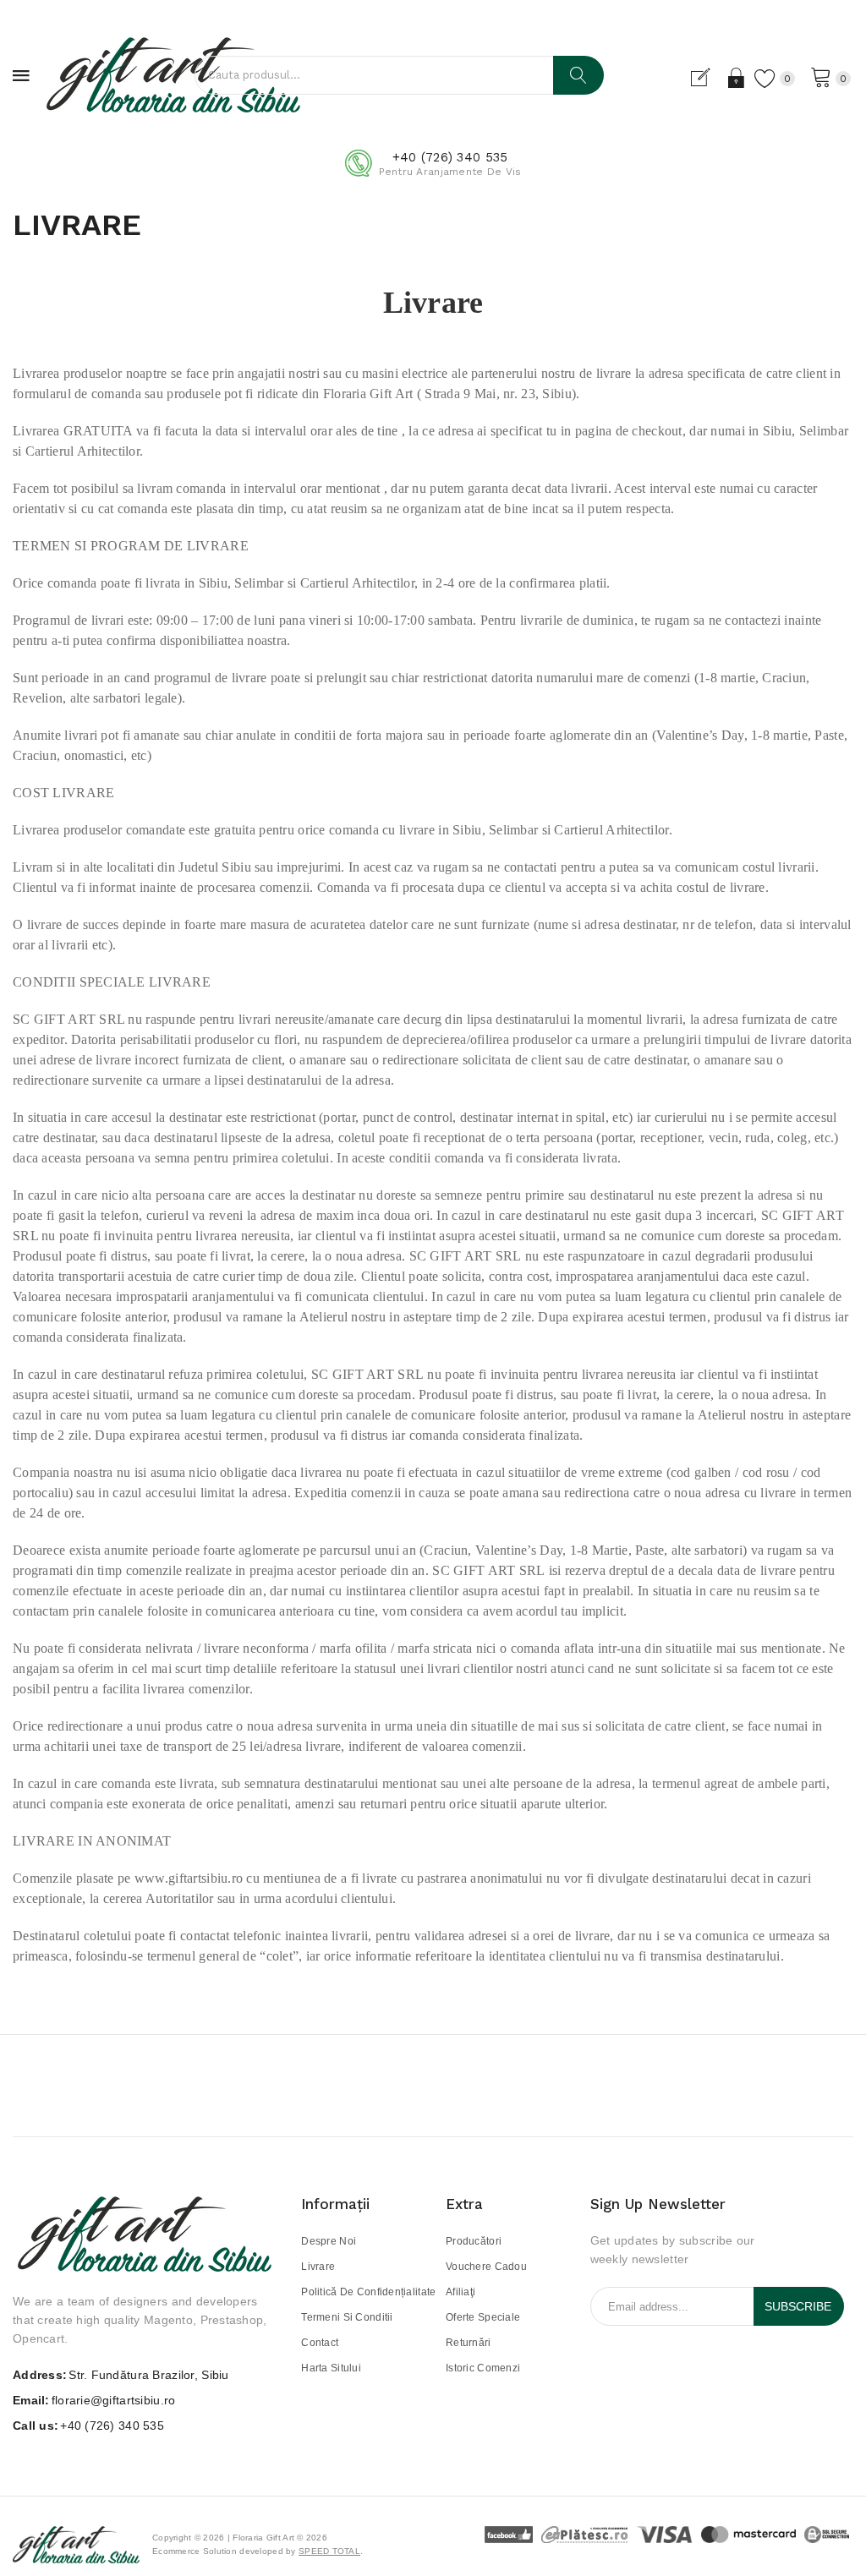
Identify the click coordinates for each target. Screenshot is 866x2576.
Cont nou (707, 78)
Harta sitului (331, 2368)
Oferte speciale (483, 2317)
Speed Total (329, 2551)
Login (737, 78)
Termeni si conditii (347, 2317)
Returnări (469, 2343)
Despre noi (329, 2241)
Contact (320, 2343)
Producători (474, 2241)
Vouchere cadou (486, 2267)
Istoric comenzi (483, 2368)
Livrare (318, 2267)
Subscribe (798, 2306)
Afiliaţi (460, 2292)
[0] (821, 76)
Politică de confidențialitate (368, 2292)
